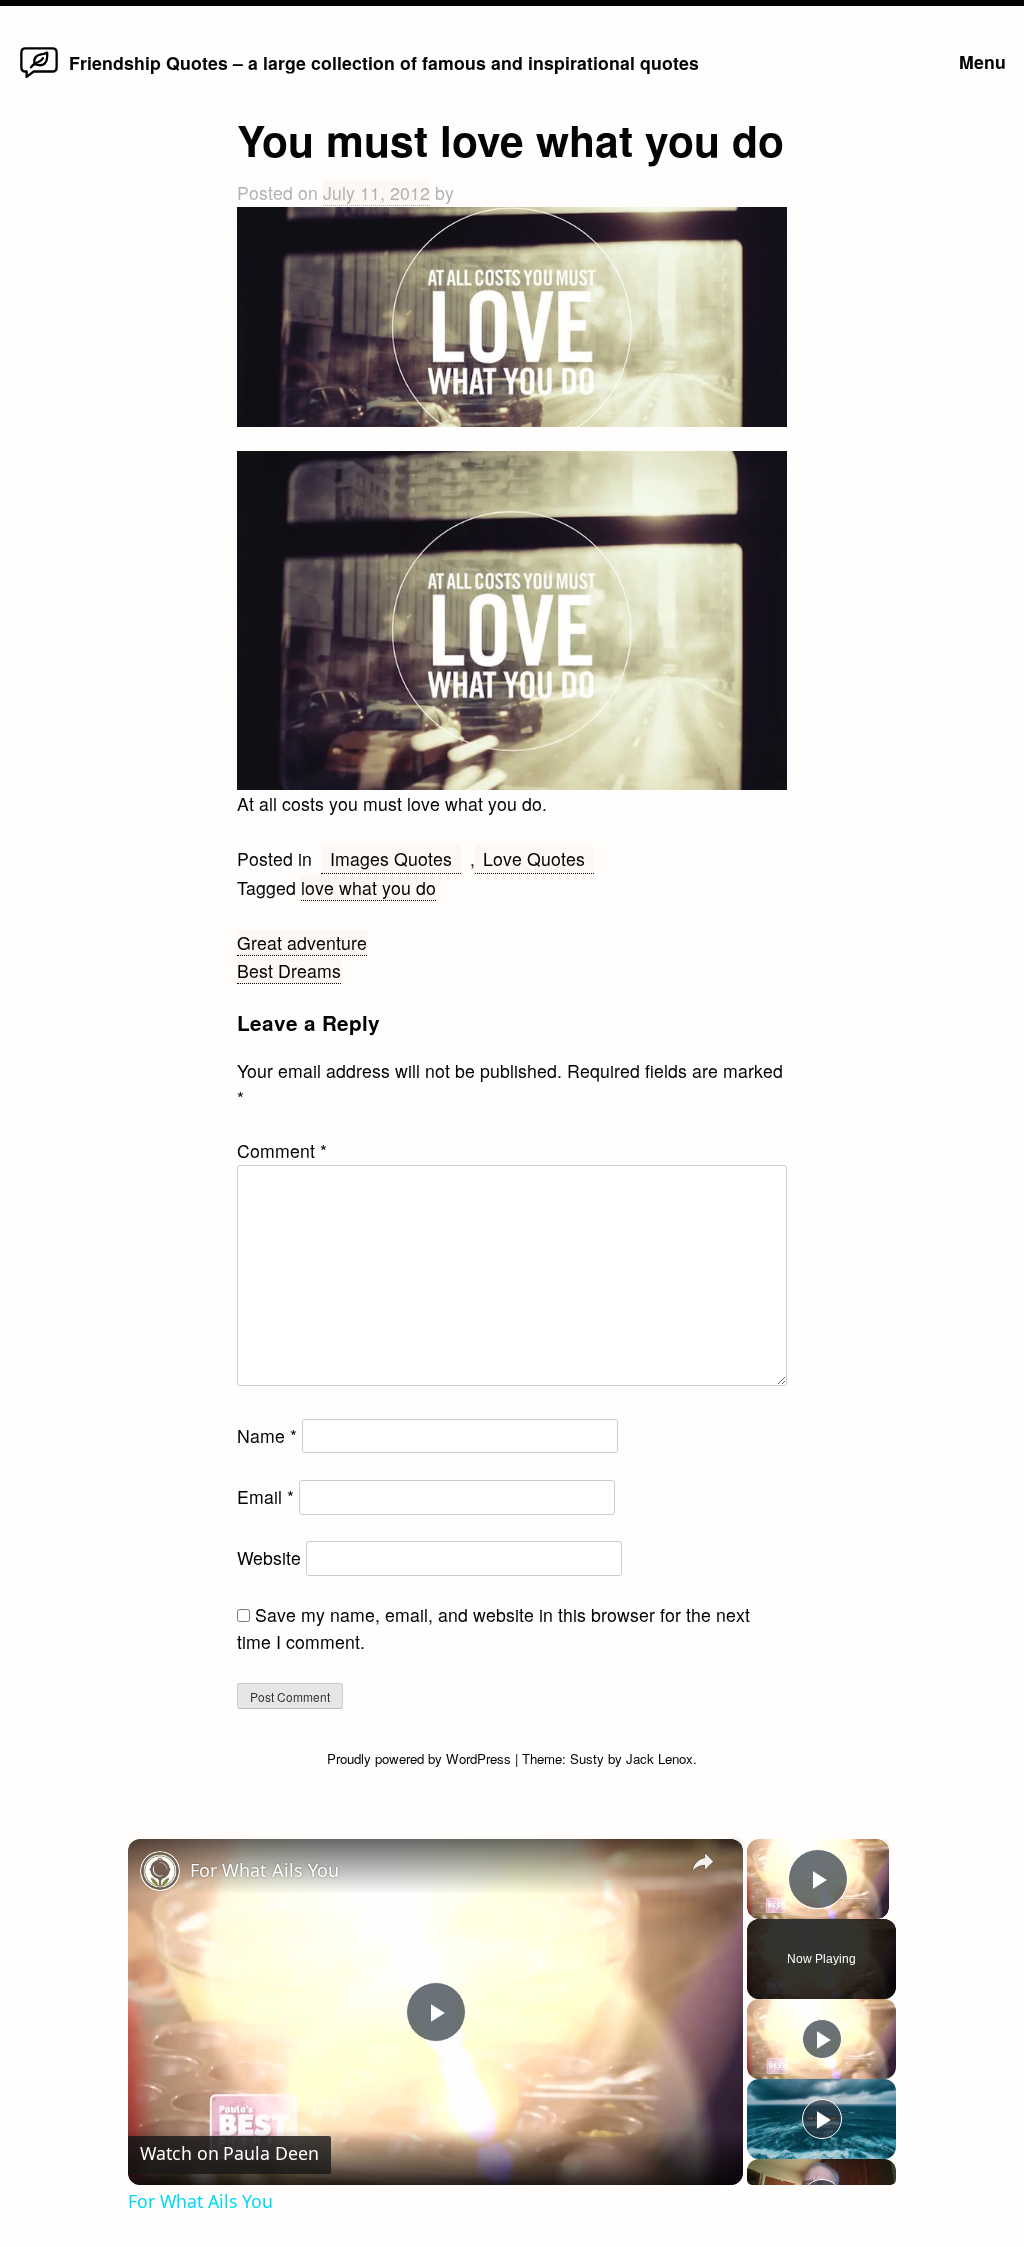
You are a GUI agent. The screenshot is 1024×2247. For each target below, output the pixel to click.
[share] (703, 1861)
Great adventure (302, 942)
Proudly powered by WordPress (421, 1758)
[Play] (822, 2039)
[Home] (39, 76)
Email (265, 1496)
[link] (160, 1871)
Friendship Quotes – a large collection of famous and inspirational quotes (384, 62)
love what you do (368, 887)
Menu (982, 61)
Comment (282, 1150)
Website (269, 1557)
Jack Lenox (659, 1758)
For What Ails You (264, 1870)
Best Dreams (289, 970)
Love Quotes (534, 858)
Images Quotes (391, 858)
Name (267, 1435)
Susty (587, 1758)
